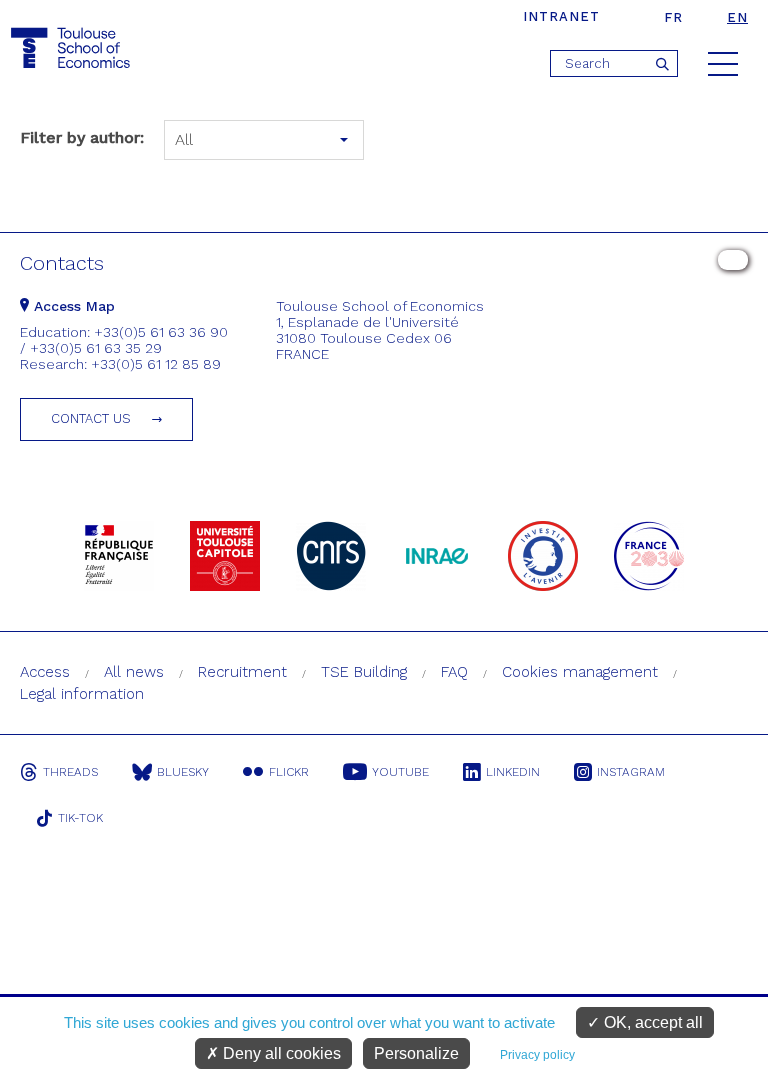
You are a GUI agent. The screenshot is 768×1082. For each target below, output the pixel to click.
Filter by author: (82, 137)
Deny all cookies (280, 1053)
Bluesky (183, 772)
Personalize (416, 1053)
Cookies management (580, 672)
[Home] (73, 48)
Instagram (631, 772)
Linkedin (513, 772)
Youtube (400, 772)
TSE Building (364, 672)
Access (45, 672)
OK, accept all (651, 1022)
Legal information (82, 694)
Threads (70, 772)
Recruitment (242, 672)
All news (134, 672)
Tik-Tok (80, 818)
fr (673, 17)
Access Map (72, 306)
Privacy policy (537, 1055)
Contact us (91, 418)
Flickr (289, 772)
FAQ (454, 672)
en (737, 17)
